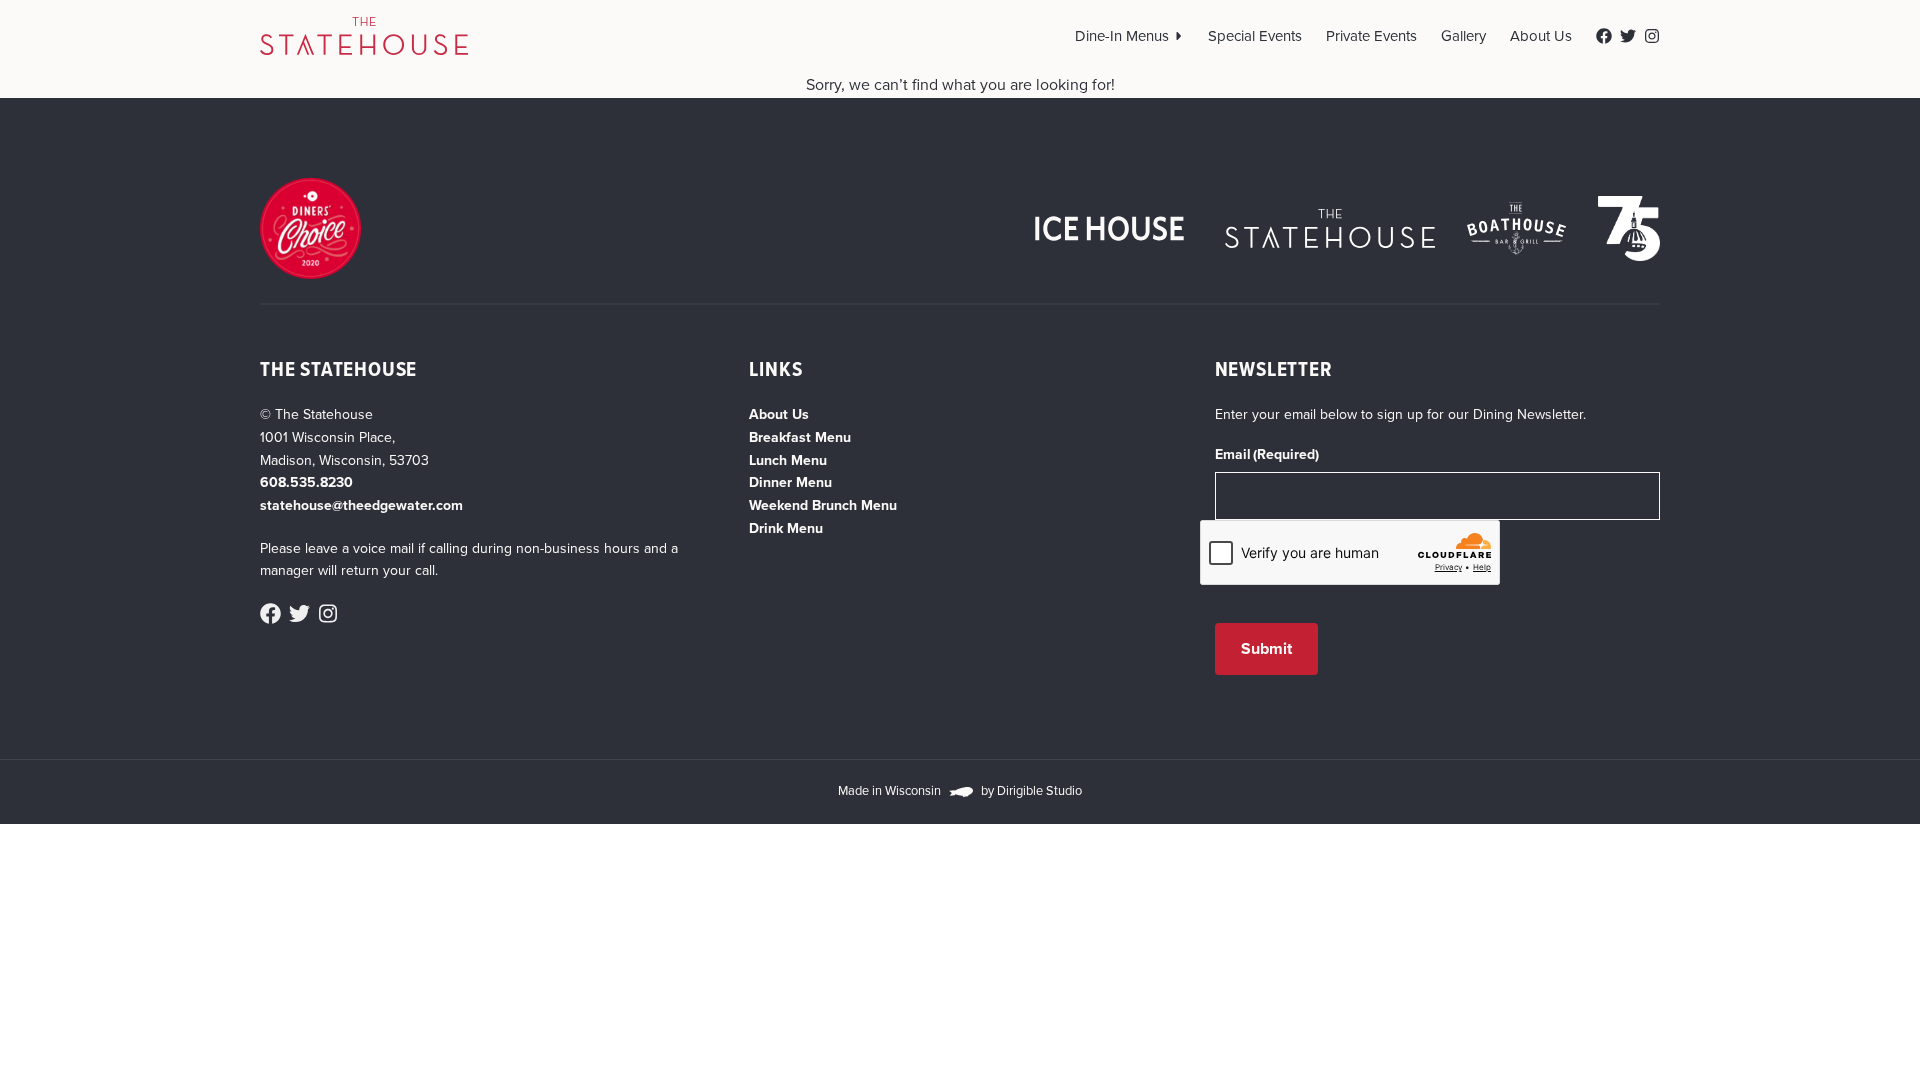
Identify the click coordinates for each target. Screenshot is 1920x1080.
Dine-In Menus (1122, 36)
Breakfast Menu (800, 437)
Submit (1267, 648)
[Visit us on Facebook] (1604, 36)
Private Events (1371, 36)
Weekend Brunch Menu (823, 505)
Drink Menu (786, 528)
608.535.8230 (306, 482)
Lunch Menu (788, 460)
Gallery (1463, 36)
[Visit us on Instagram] (1652, 36)
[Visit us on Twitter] (1628, 36)
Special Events (1255, 36)
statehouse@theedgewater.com (361, 505)
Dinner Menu (790, 482)
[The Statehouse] (364, 36)
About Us (1541, 36)
